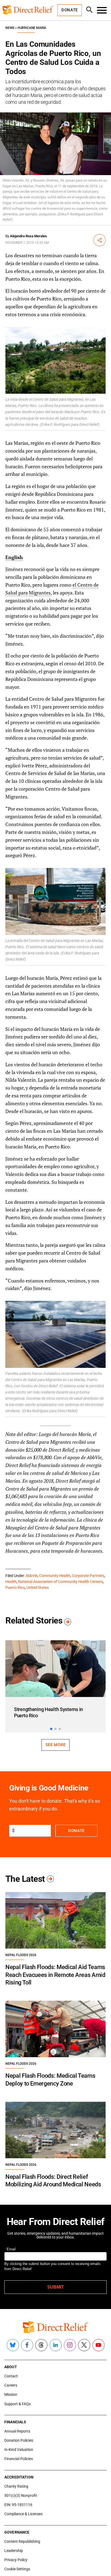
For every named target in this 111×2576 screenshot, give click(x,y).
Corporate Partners (88, 1576)
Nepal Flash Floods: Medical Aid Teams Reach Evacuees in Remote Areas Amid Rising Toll (55, 1975)
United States (38, 1588)
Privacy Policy (16, 2560)
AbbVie (32, 1576)
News (10, 28)
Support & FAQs (18, 2404)
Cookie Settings (17, 2569)
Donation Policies (19, 2440)
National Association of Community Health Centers (60, 1582)
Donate (76, 1831)
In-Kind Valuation (19, 2450)
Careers (11, 2385)
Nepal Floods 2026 (21, 1955)
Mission (11, 2394)
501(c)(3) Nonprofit (21, 2495)
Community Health (55, 1576)
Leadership (14, 2551)
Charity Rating (16, 2486)
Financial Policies (19, 2459)
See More (55, 1745)
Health (11, 1582)
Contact (11, 2376)
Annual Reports (17, 2431)
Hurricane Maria (32, 28)
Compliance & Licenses (23, 2514)
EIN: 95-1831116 (18, 2505)
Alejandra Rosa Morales (28, 236)
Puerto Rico (15, 1588)
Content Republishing (22, 2541)
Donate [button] (70, 10)
